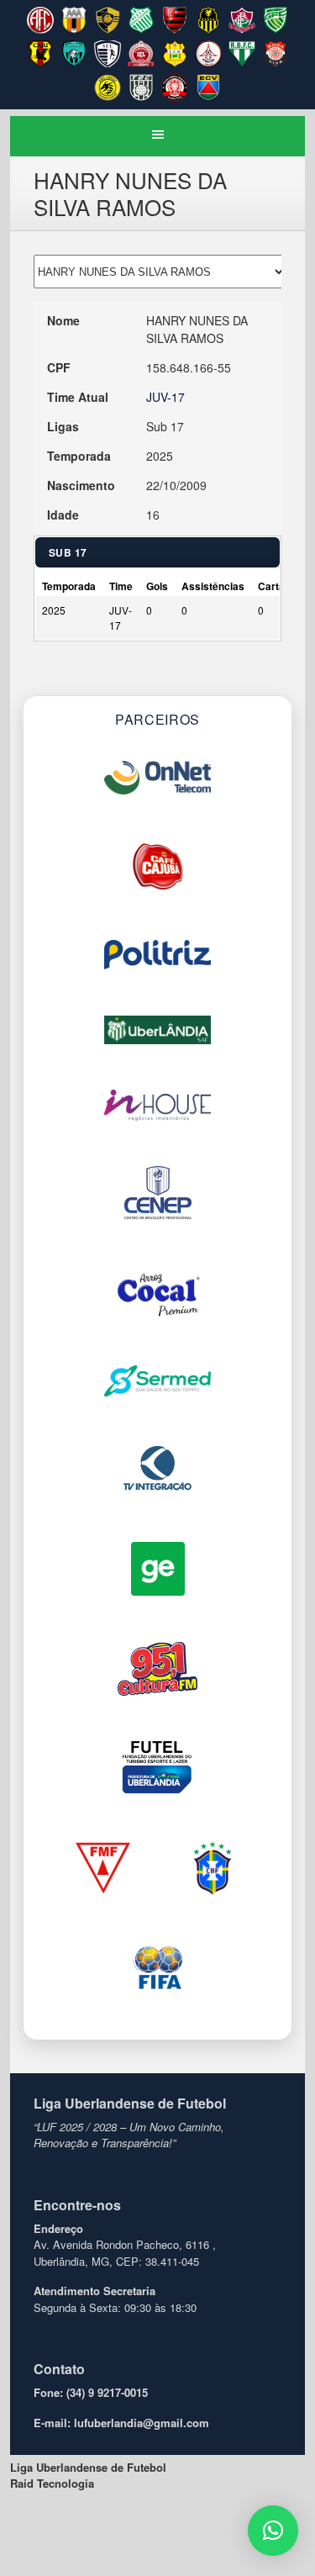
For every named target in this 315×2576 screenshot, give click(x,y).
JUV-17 (165, 397)
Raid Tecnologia (52, 2483)
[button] (273, 2531)
